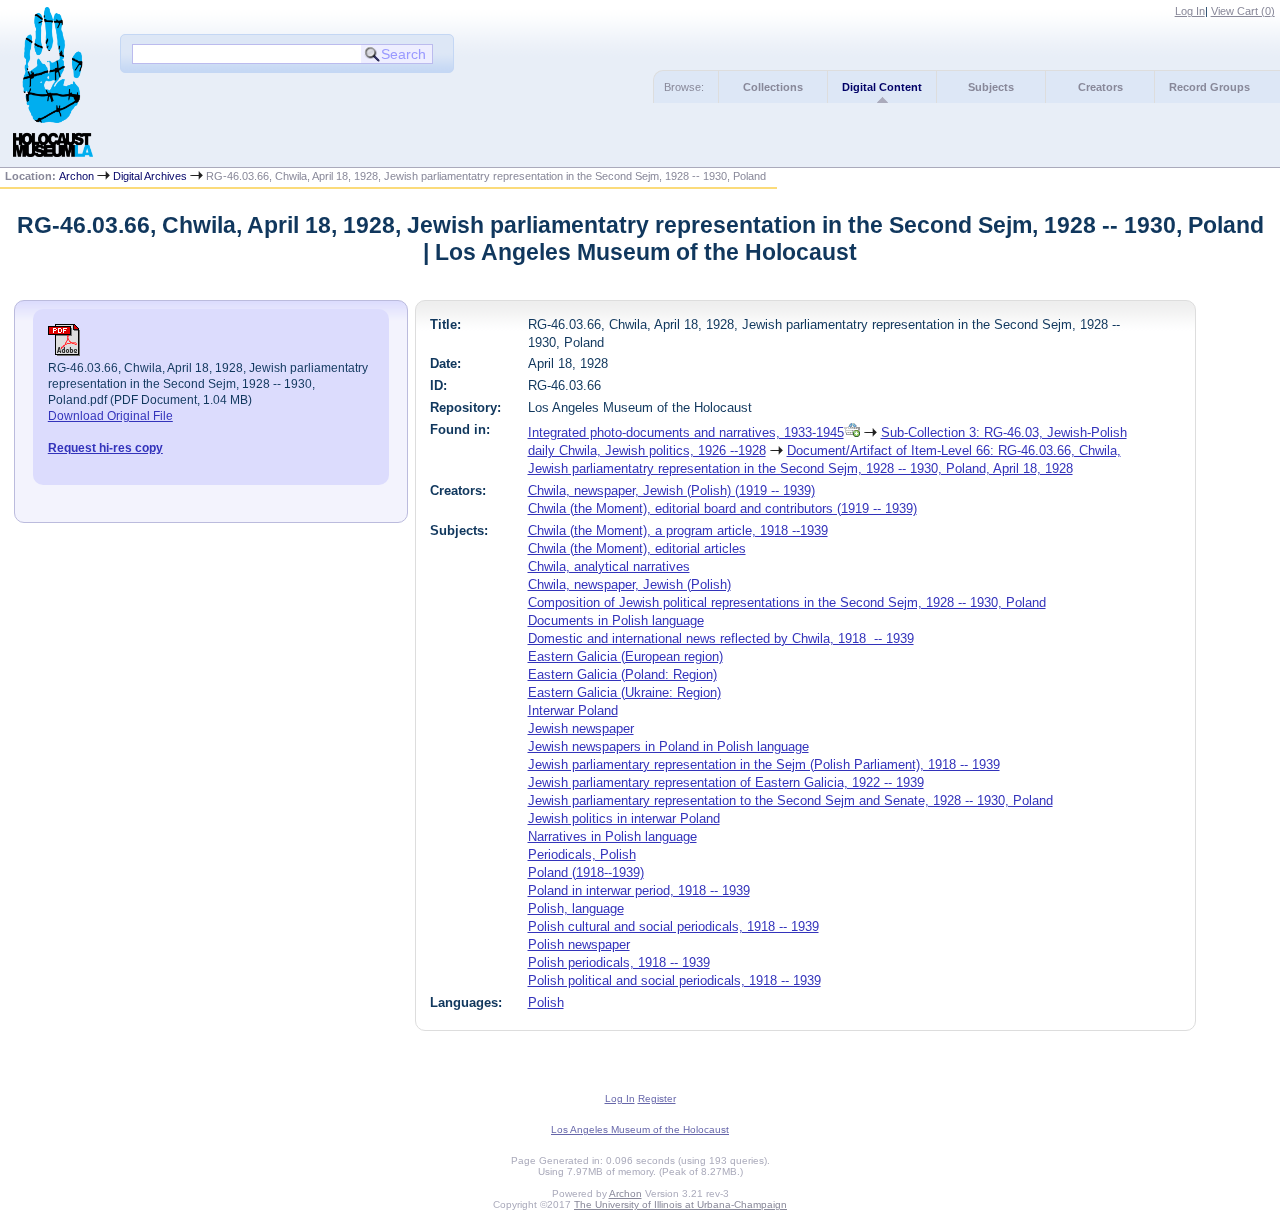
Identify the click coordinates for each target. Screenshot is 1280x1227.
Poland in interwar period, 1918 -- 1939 (639, 890)
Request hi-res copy (105, 448)
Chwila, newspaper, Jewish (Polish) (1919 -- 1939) (671, 490)
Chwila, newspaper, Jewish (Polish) (629, 584)
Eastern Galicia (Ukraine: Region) (624, 692)
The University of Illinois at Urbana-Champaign (680, 1204)
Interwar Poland (573, 710)
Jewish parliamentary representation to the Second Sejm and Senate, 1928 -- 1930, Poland (790, 800)
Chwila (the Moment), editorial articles (637, 548)
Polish (546, 1002)
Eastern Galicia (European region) (625, 656)
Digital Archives (150, 176)
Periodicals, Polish (582, 854)
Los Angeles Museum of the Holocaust (640, 1129)
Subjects (991, 87)
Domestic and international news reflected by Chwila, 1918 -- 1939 (721, 638)
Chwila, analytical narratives (609, 566)
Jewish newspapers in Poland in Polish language (668, 746)
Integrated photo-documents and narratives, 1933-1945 (686, 432)
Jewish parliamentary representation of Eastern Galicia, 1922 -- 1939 (726, 782)
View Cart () (1243, 11)
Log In (1190, 11)
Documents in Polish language (616, 620)
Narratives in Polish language (612, 836)
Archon (76, 176)
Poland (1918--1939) (586, 872)
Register (657, 1098)
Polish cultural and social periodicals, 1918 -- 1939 (673, 926)
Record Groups (1209, 87)
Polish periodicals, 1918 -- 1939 (619, 962)
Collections (773, 87)
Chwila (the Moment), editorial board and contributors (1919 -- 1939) (722, 508)
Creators (1100, 87)
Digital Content (882, 87)
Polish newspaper (579, 944)
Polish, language (576, 908)
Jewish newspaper (581, 728)
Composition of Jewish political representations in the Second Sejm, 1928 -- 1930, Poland (787, 602)
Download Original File (110, 416)
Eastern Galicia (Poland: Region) (622, 674)
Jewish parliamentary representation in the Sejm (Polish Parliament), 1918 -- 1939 (764, 764)
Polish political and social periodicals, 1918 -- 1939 (674, 980)
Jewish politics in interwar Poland (624, 818)
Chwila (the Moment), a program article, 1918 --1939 (678, 530)
